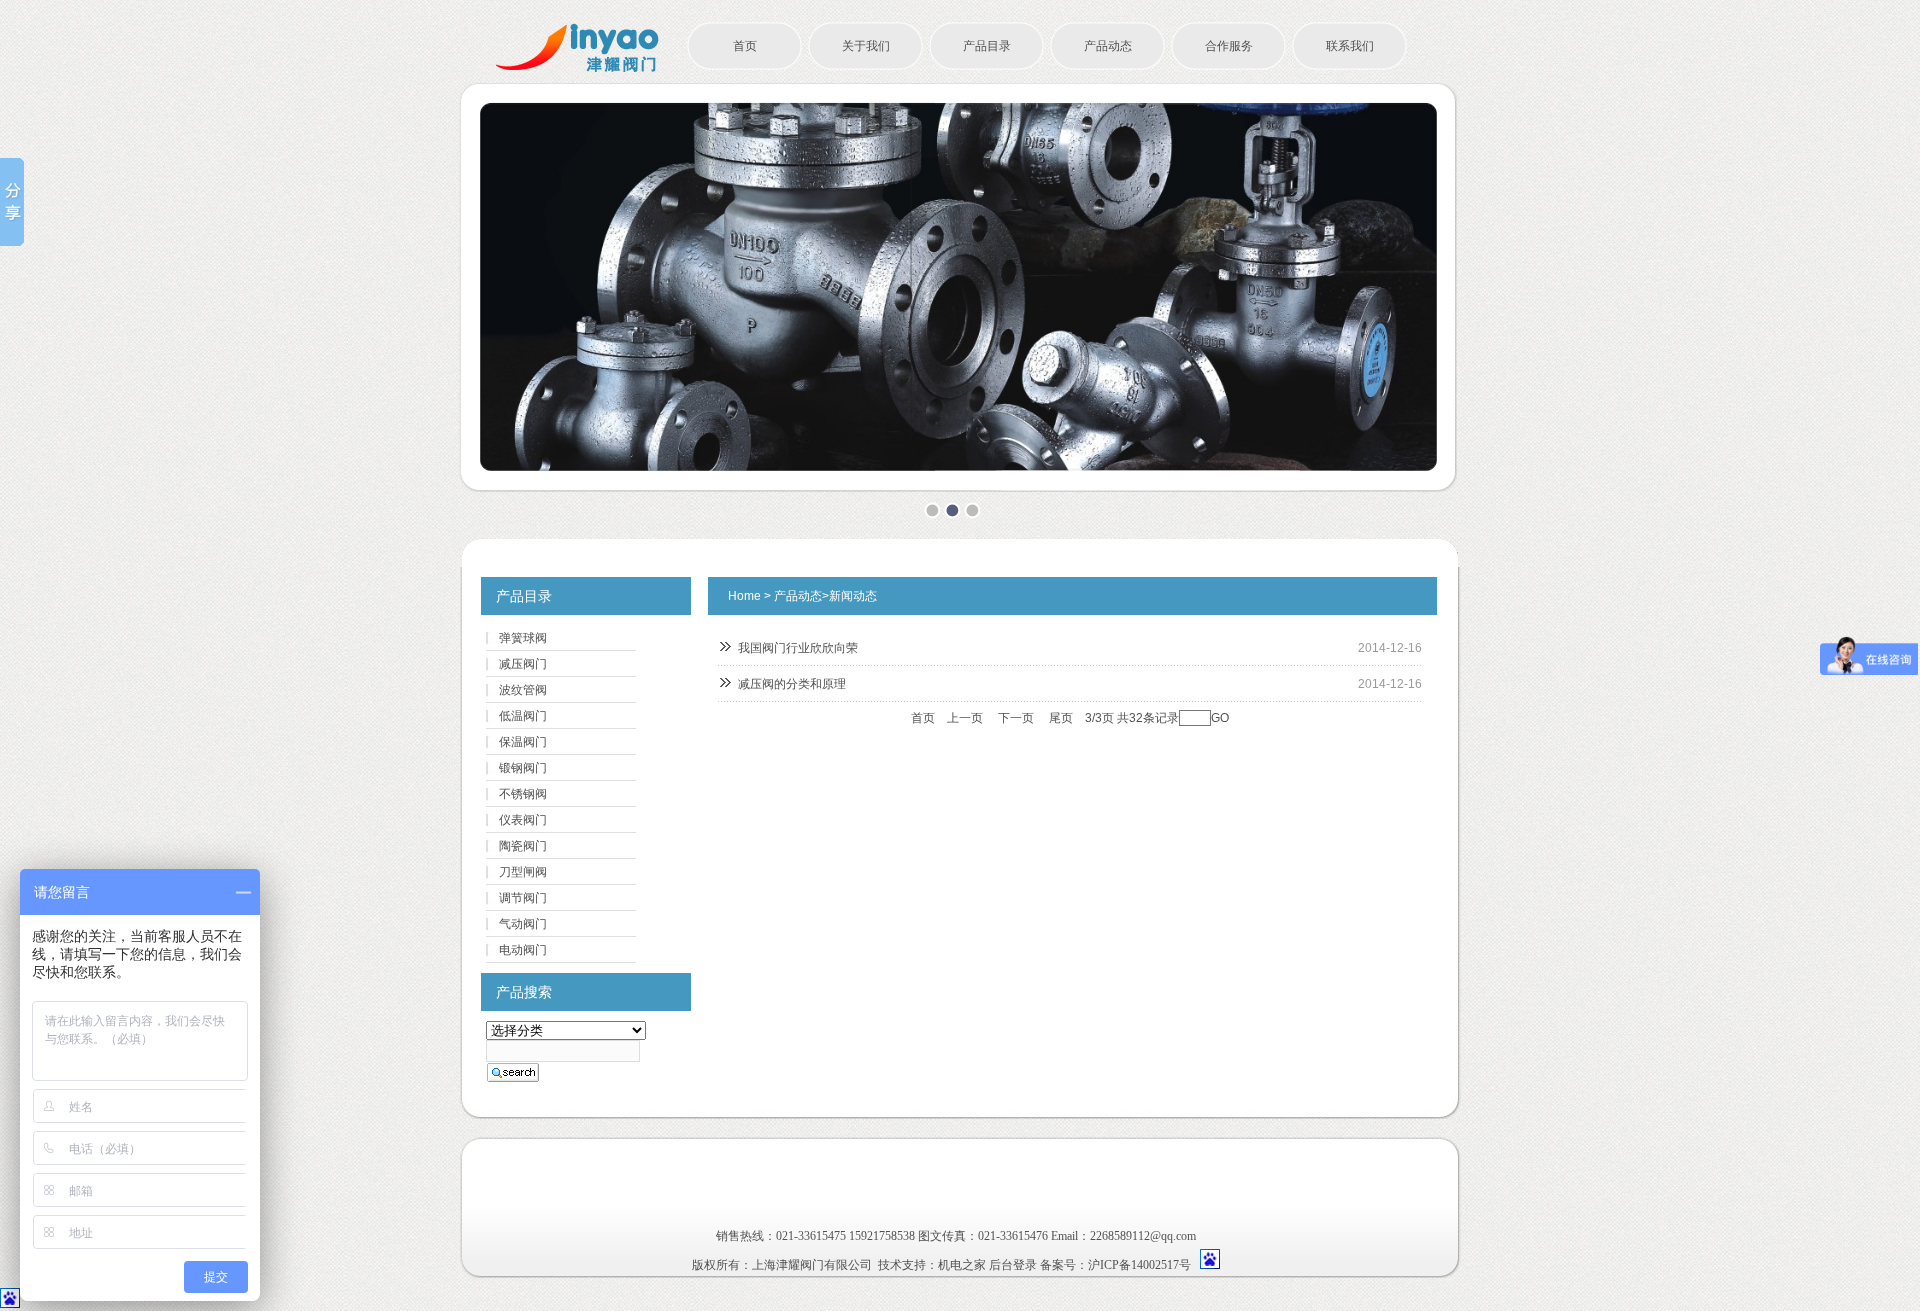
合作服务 (1229, 46)
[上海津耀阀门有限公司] (578, 69)
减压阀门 (523, 664)
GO (1220, 718)
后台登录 (1013, 1265)
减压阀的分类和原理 (792, 684)
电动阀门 (523, 950)
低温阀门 (523, 716)
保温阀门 (523, 742)
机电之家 (962, 1265)
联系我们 (1350, 46)
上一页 (965, 718)
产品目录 (987, 46)
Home (744, 596)
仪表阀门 (523, 820)
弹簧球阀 (523, 638)
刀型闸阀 (523, 872)
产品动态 (1108, 46)
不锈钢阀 (523, 794)
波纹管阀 (523, 690)
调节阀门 (523, 898)
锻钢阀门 (523, 768)
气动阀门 (523, 924)
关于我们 (866, 46)
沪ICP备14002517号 (1139, 1265)
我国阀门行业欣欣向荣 (798, 648)
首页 (745, 46)
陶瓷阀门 (523, 846)
